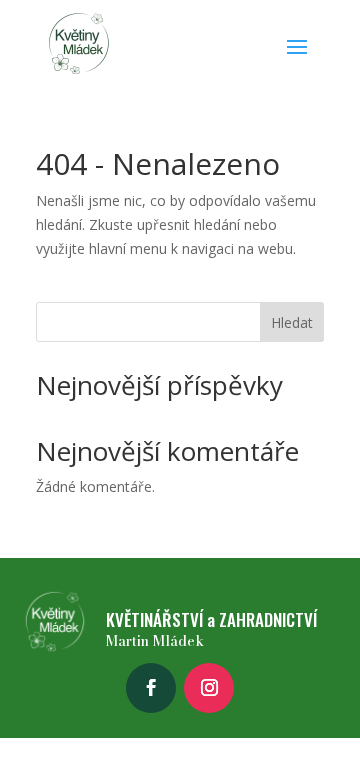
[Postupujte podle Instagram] (209, 688)
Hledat (292, 322)
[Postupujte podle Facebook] (151, 688)
